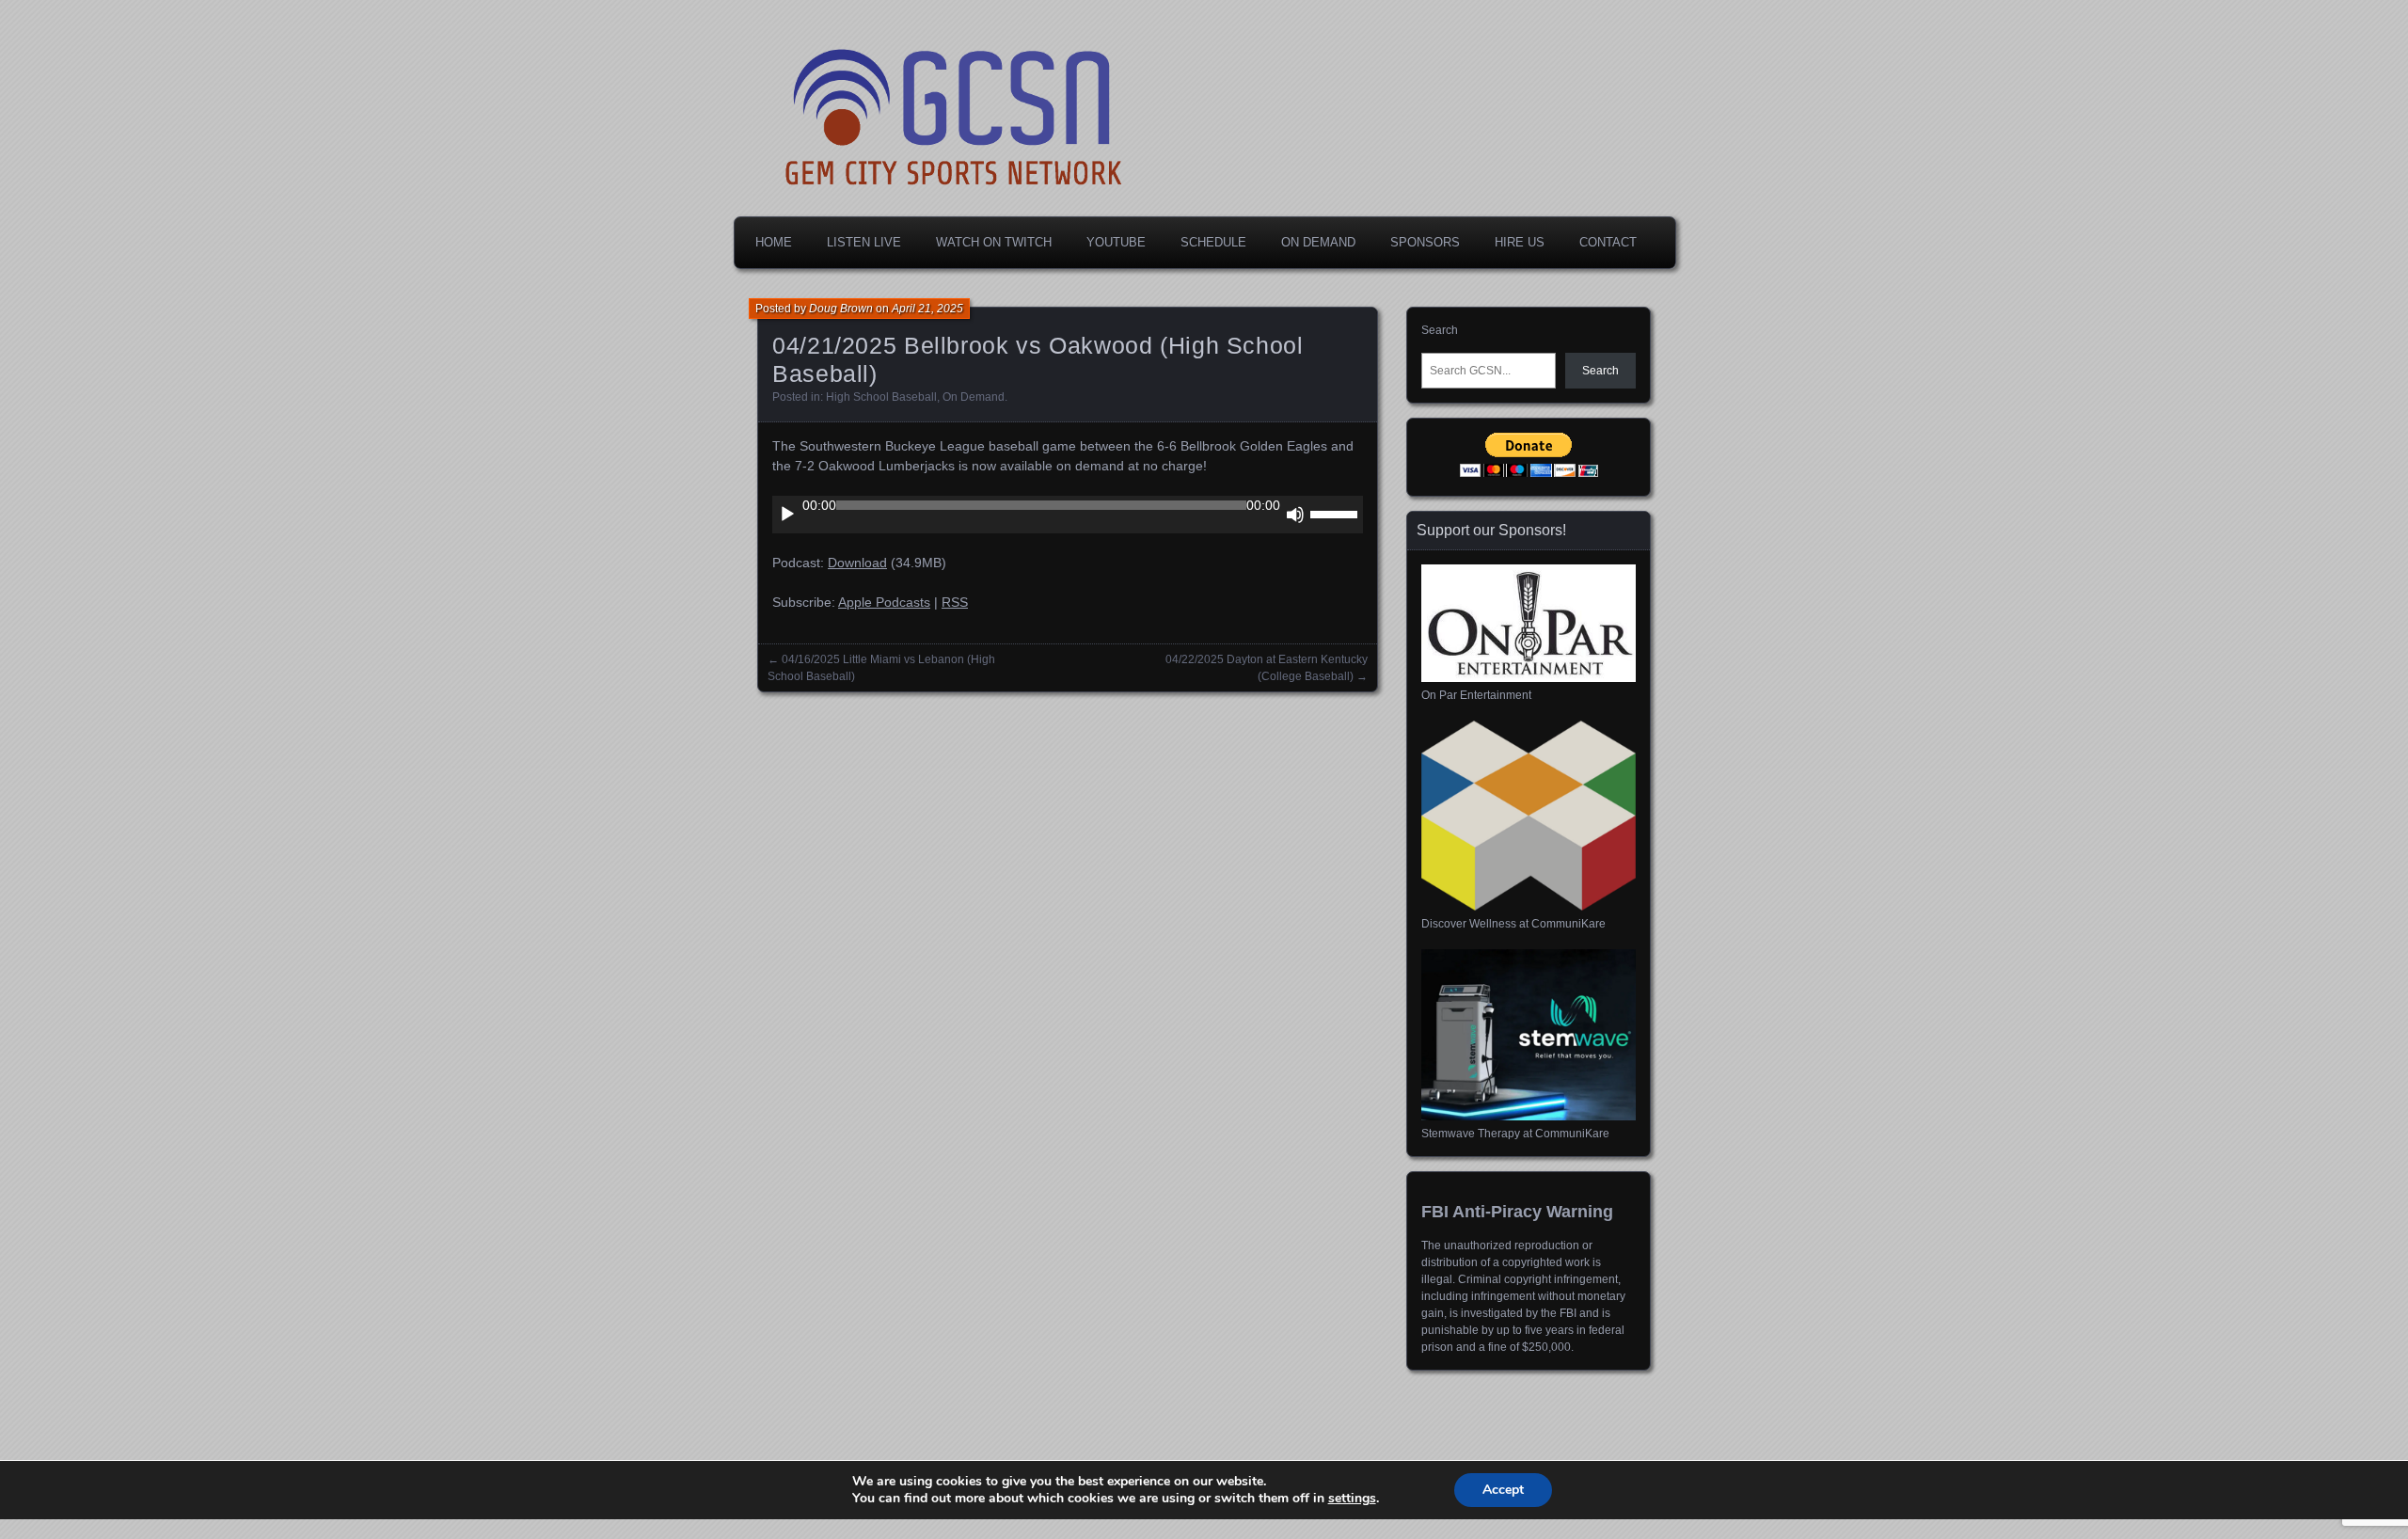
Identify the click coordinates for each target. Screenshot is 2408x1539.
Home (774, 242)
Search (1440, 330)
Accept (1503, 1490)
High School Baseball (881, 397)
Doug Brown (841, 309)
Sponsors (1425, 242)
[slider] (1337, 513)
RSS (955, 602)
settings (1352, 1499)
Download (857, 563)
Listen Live (864, 242)
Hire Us (1520, 242)
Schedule (1213, 242)
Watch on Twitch (994, 242)
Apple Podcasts (884, 602)
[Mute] (1295, 515)
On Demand (1318, 242)
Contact (1608, 242)
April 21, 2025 (927, 309)
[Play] (787, 515)
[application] (1068, 515)
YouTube (1116, 242)
